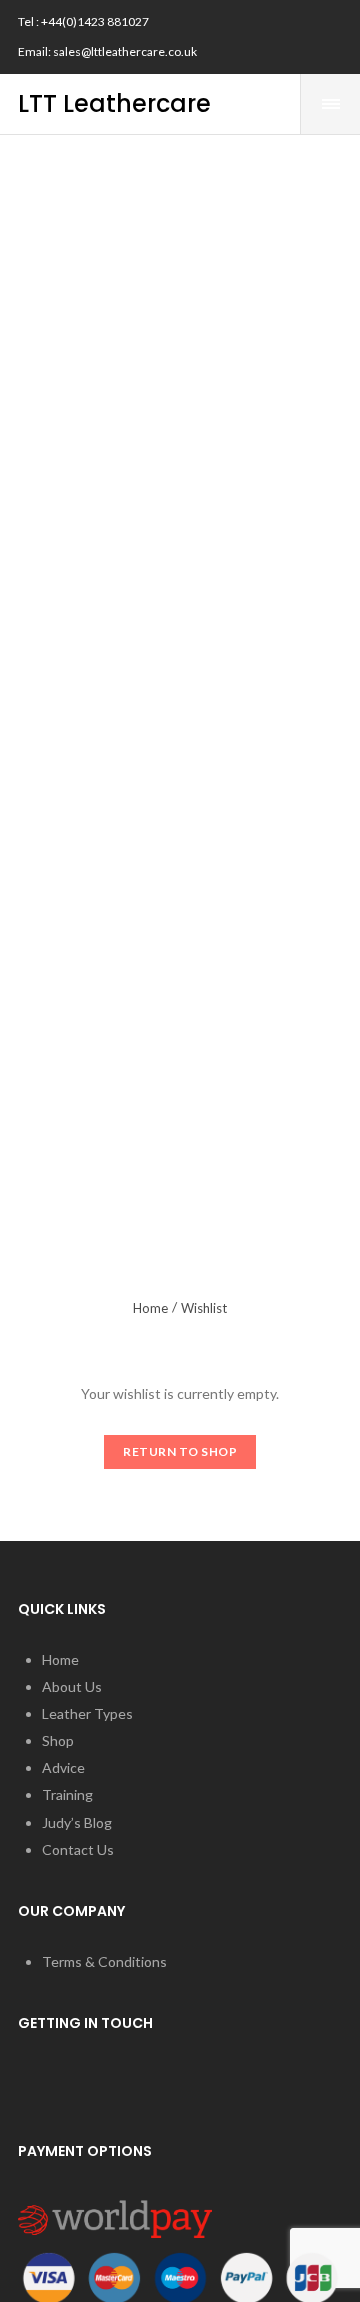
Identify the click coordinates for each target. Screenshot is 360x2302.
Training (67, 1794)
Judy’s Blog (77, 1822)
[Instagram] (329, 18)
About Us (72, 1686)
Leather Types (87, 1713)
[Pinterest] (267, 55)
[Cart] (275, 104)
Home (150, 1308)
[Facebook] (267, 18)
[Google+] (298, 55)
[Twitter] (298, 18)
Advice (63, 1767)
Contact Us (78, 1849)
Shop (58, 1740)
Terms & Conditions (104, 1961)
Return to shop (180, 1451)
